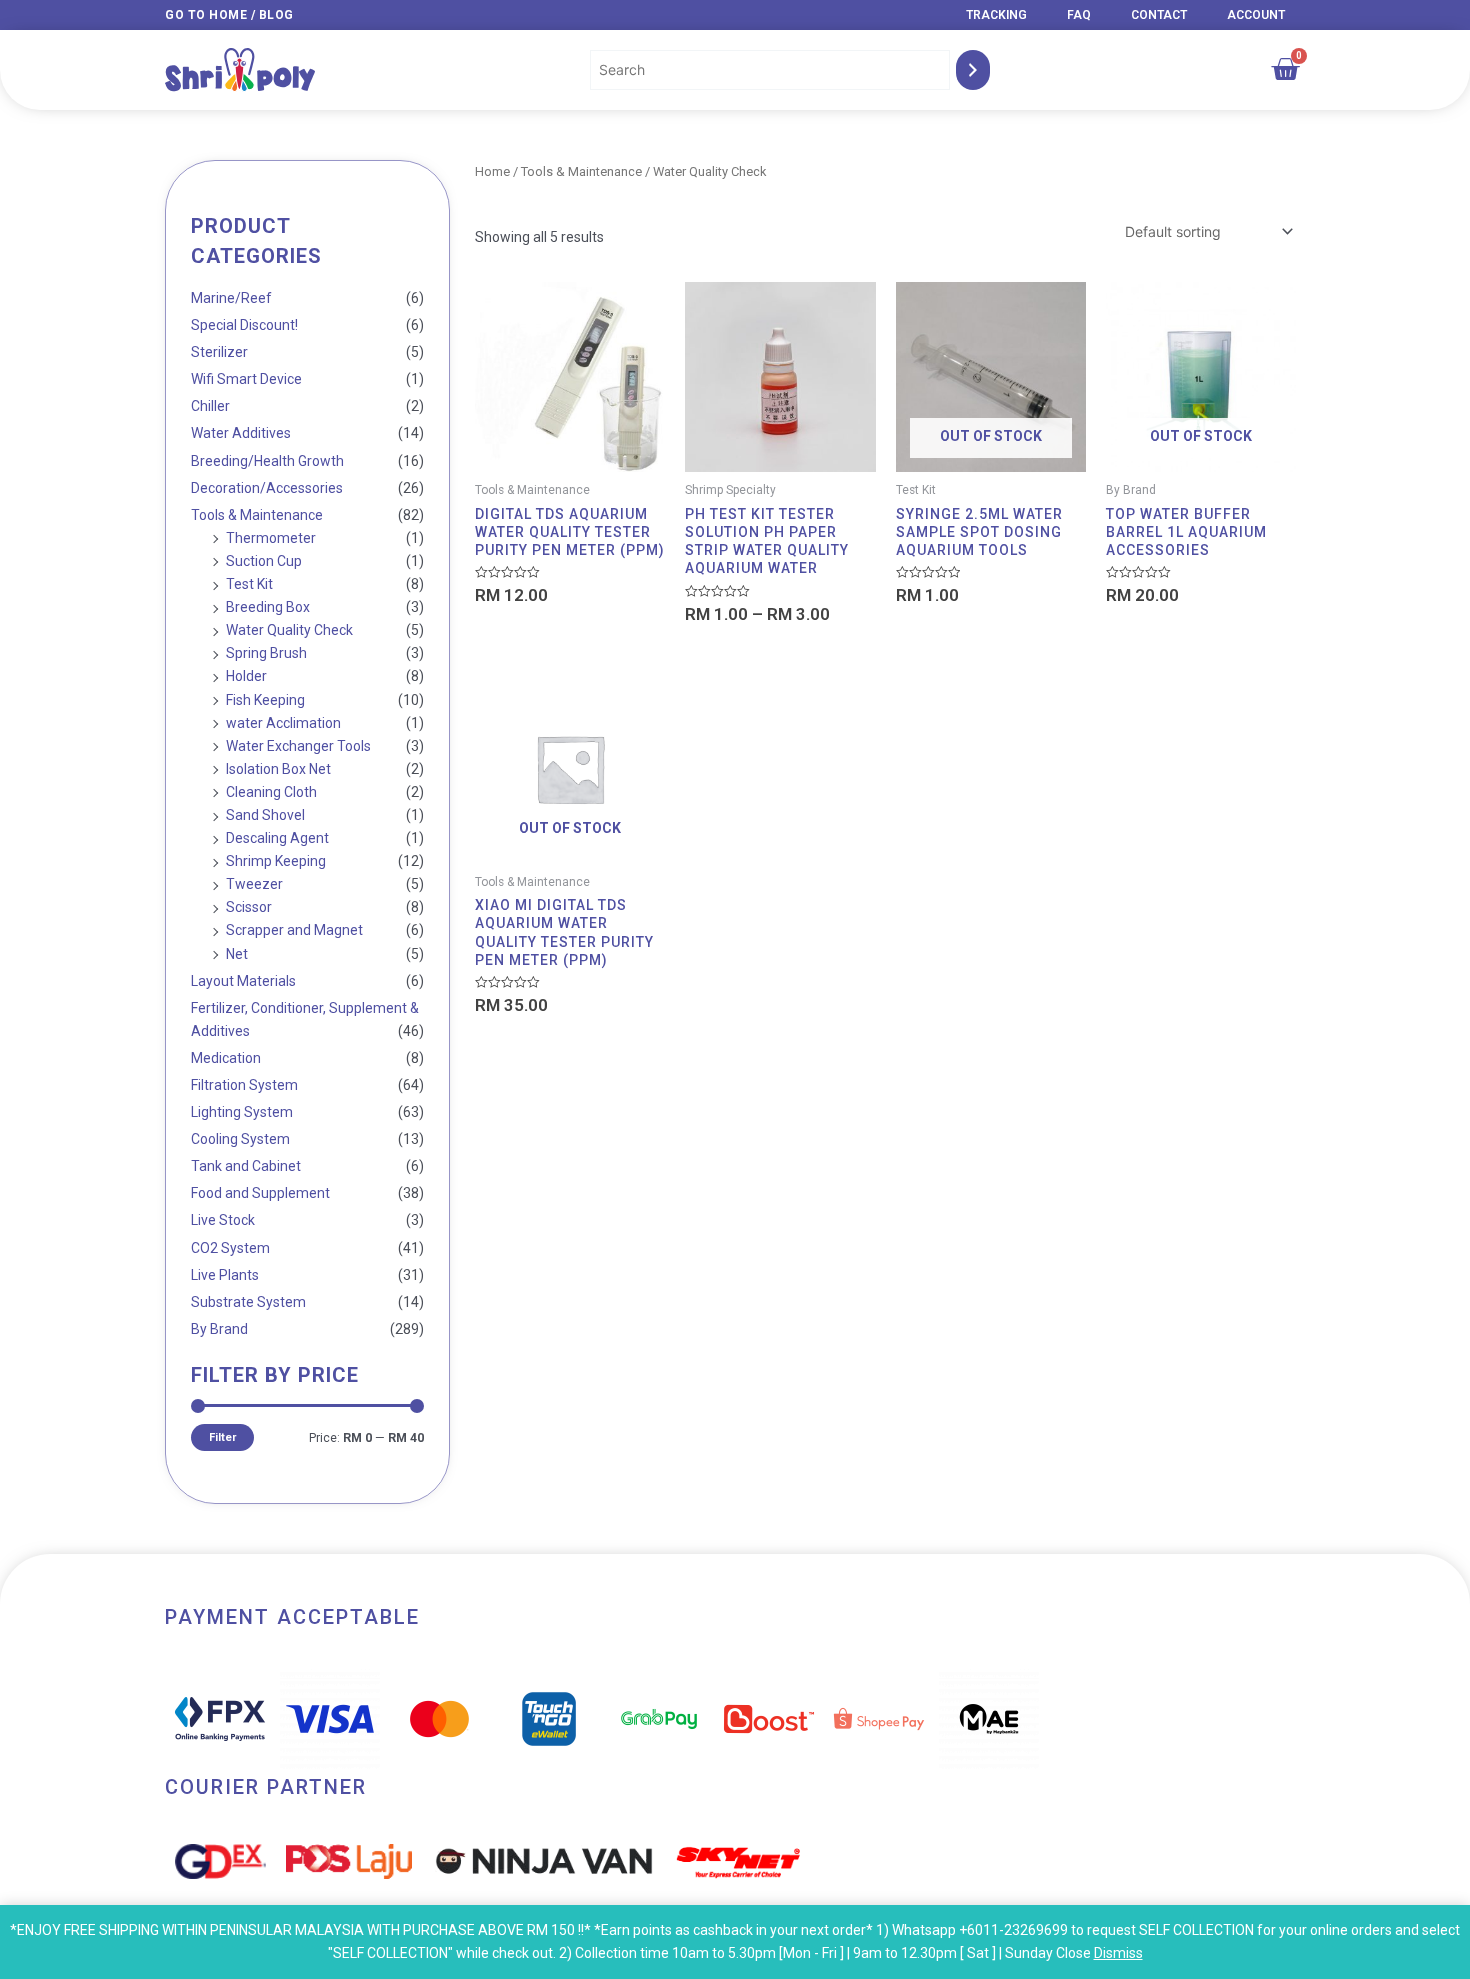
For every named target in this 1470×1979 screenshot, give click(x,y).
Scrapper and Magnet (294, 930)
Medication (226, 1058)
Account (1256, 15)
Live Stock (223, 1220)
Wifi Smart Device (246, 379)
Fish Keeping (265, 700)
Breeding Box (268, 607)
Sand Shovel (265, 815)
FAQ (1079, 15)
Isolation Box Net (278, 769)
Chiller (210, 406)
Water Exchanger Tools (298, 746)
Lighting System (242, 1112)
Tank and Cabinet (246, 1166)
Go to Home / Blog (229, 15)
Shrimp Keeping (276, 861)
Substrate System (248, 1302)
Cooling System (240, 1139)
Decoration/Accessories (267, 488)
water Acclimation (283, 723)
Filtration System (244, 1085)
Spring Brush (266, 653)
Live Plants (225, 1275)
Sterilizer (219, 352)
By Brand (219, 1329)
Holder (246, 676)
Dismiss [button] (1118, 1953)
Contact (1159, 15)
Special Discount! (244, 325)
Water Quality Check (289, 630)
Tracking (996, 15)
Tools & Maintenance (257, 515)
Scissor (249, 907)
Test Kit (249, 584)
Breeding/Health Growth (267, 461)
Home (492, 171)
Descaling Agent (277, 838)
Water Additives (241, 433)
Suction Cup (264, 561)
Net (237, 954)
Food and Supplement (260, 1193)
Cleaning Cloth (271, 792)
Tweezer (254, 884)
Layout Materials (243, 981)
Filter (222, 1437)
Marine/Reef (231, 298)
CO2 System (230, 1248)
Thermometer (271, 538)
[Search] (973, 69)
